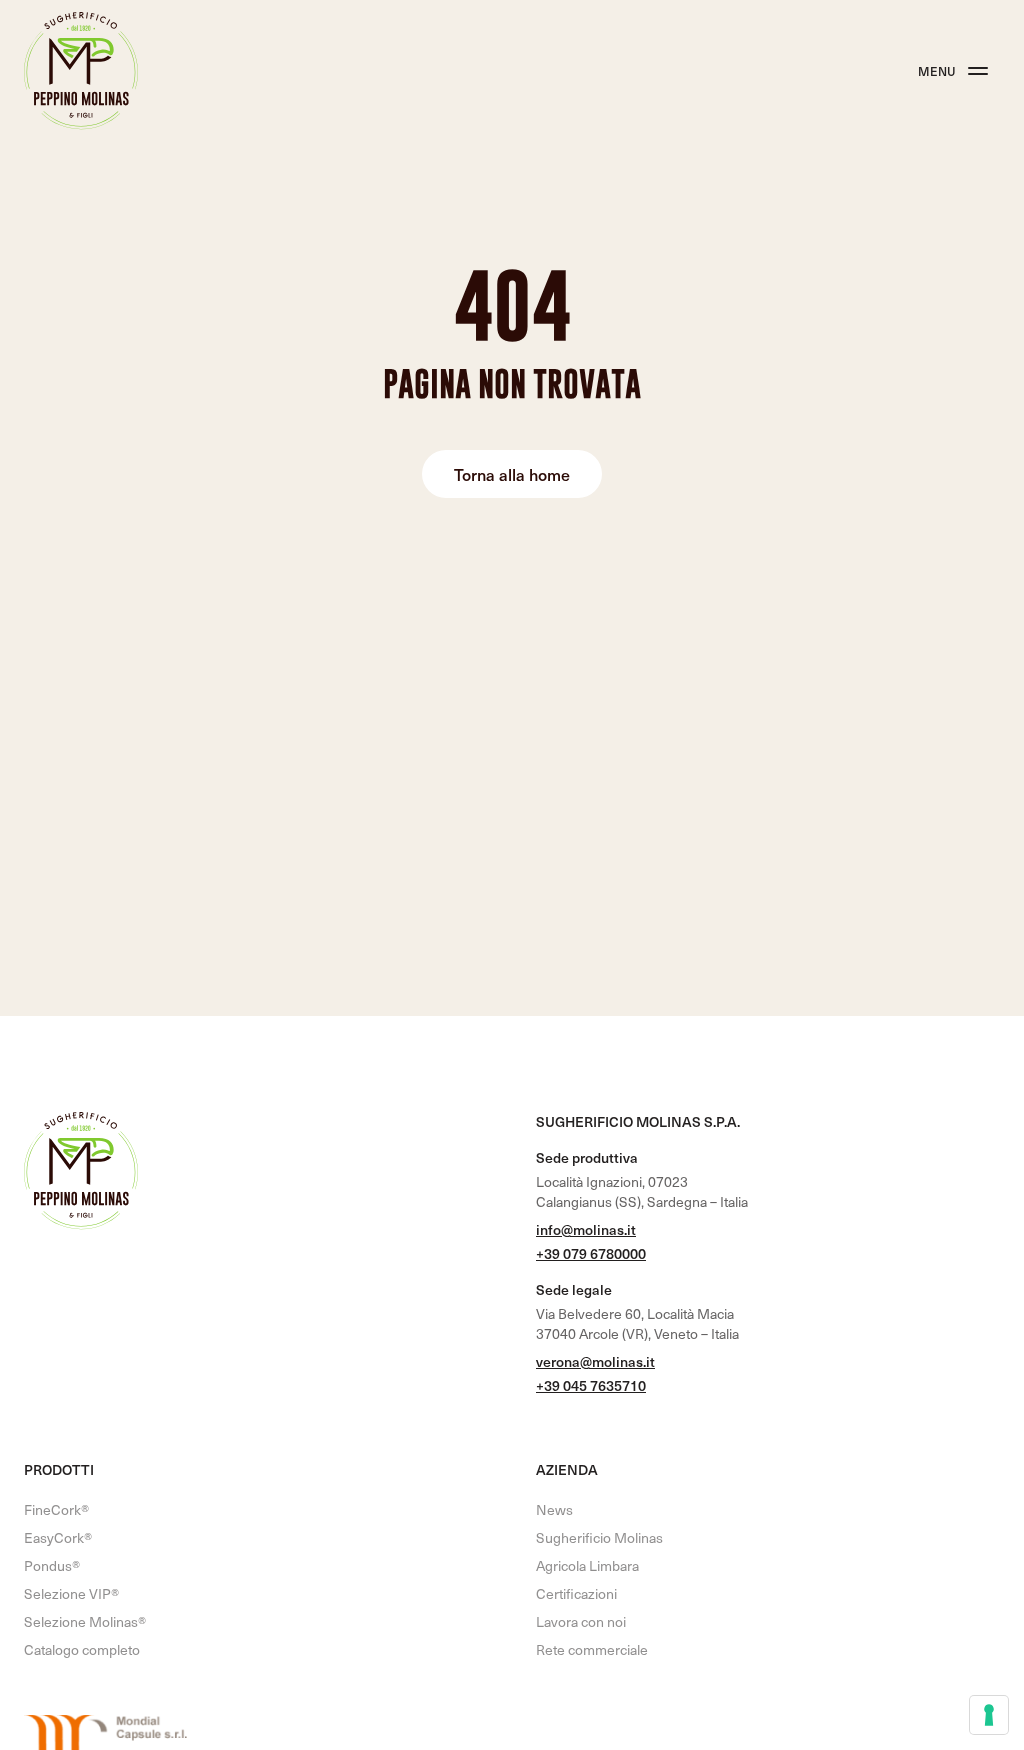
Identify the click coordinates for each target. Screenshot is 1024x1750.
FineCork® (56, 1509)
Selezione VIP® (71, 1593)
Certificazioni (576, 1593)
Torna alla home (512, 474)
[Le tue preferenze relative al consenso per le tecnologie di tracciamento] (989, 1715)
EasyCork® (58, 1537)
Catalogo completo (82, 1649)
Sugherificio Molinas (599, 1537)
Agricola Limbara (587, 1565)
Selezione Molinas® (85, 1621)
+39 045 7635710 (591, 1385)
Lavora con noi (581, 1621)
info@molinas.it (586, 1229)
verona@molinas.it (595, 1361)
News (554, 1509)
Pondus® (52, 1565)
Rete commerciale (592, 1649)
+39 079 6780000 (591, 1253)
